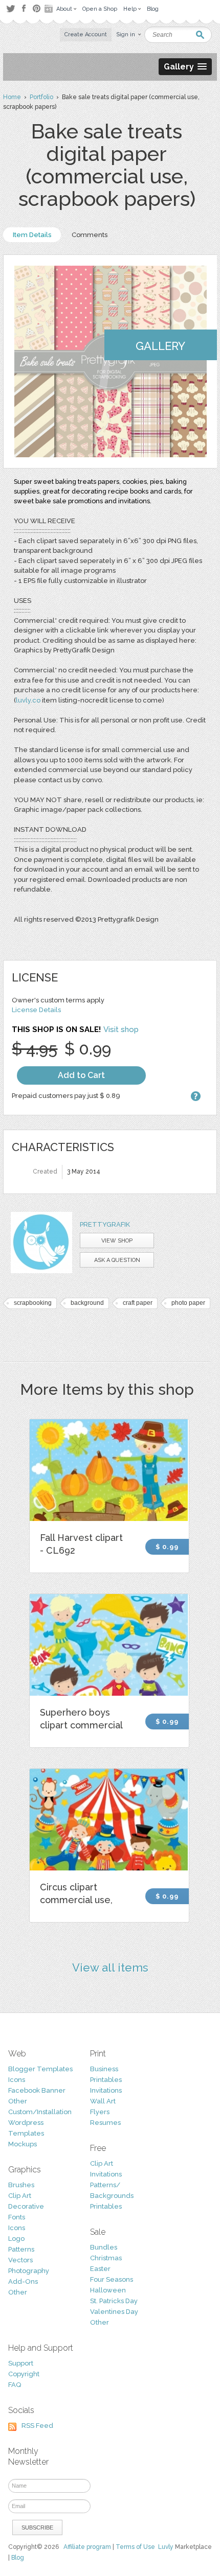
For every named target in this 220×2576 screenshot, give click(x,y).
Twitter (10, 8)
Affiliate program (87, 2547)
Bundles (104, 2247)
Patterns (21, 2249)
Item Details (32, 235)
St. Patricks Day (114, 2301)
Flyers (100, 2112)
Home (12, 97)
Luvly (166, 2547)
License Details (36, 1010)
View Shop (117, 1241)
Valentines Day (114, 2312)
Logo (16, 2239)
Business (104, 2069)
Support (21, 2363)
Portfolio (41, 97)
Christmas (106, 2258)
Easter (100, 2269)
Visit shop (121, 1029)
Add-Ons (23, 2281)
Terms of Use (135, 2547)
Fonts (17, 2217)
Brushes (21, 2185)
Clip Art (20, 2196)
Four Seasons (112, 2279)
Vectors (20, 2260)
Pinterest (37, 8)
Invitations (106, 2090)
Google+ (50, 9)
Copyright (24, 2374)
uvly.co (29, 700)
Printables (106, 2080)
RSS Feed (37, 2426)
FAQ (15, 2385)
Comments (90, 235)
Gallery (160, 346)
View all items (110, 1968)
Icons (17, 2080)
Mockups (23, 2144)
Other (18, 2101)
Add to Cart (81, 1075)
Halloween (108, 2290)
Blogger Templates (40, 2069)
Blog (18, 2558)
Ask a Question (117, 1260)
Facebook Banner (37, 2090)
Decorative (26, 2206)
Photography (29, 2271)
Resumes (105, 2123)
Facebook (24, 9)
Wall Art (103, 2101)
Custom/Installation (40, 2112)
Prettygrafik (105, 1224)
